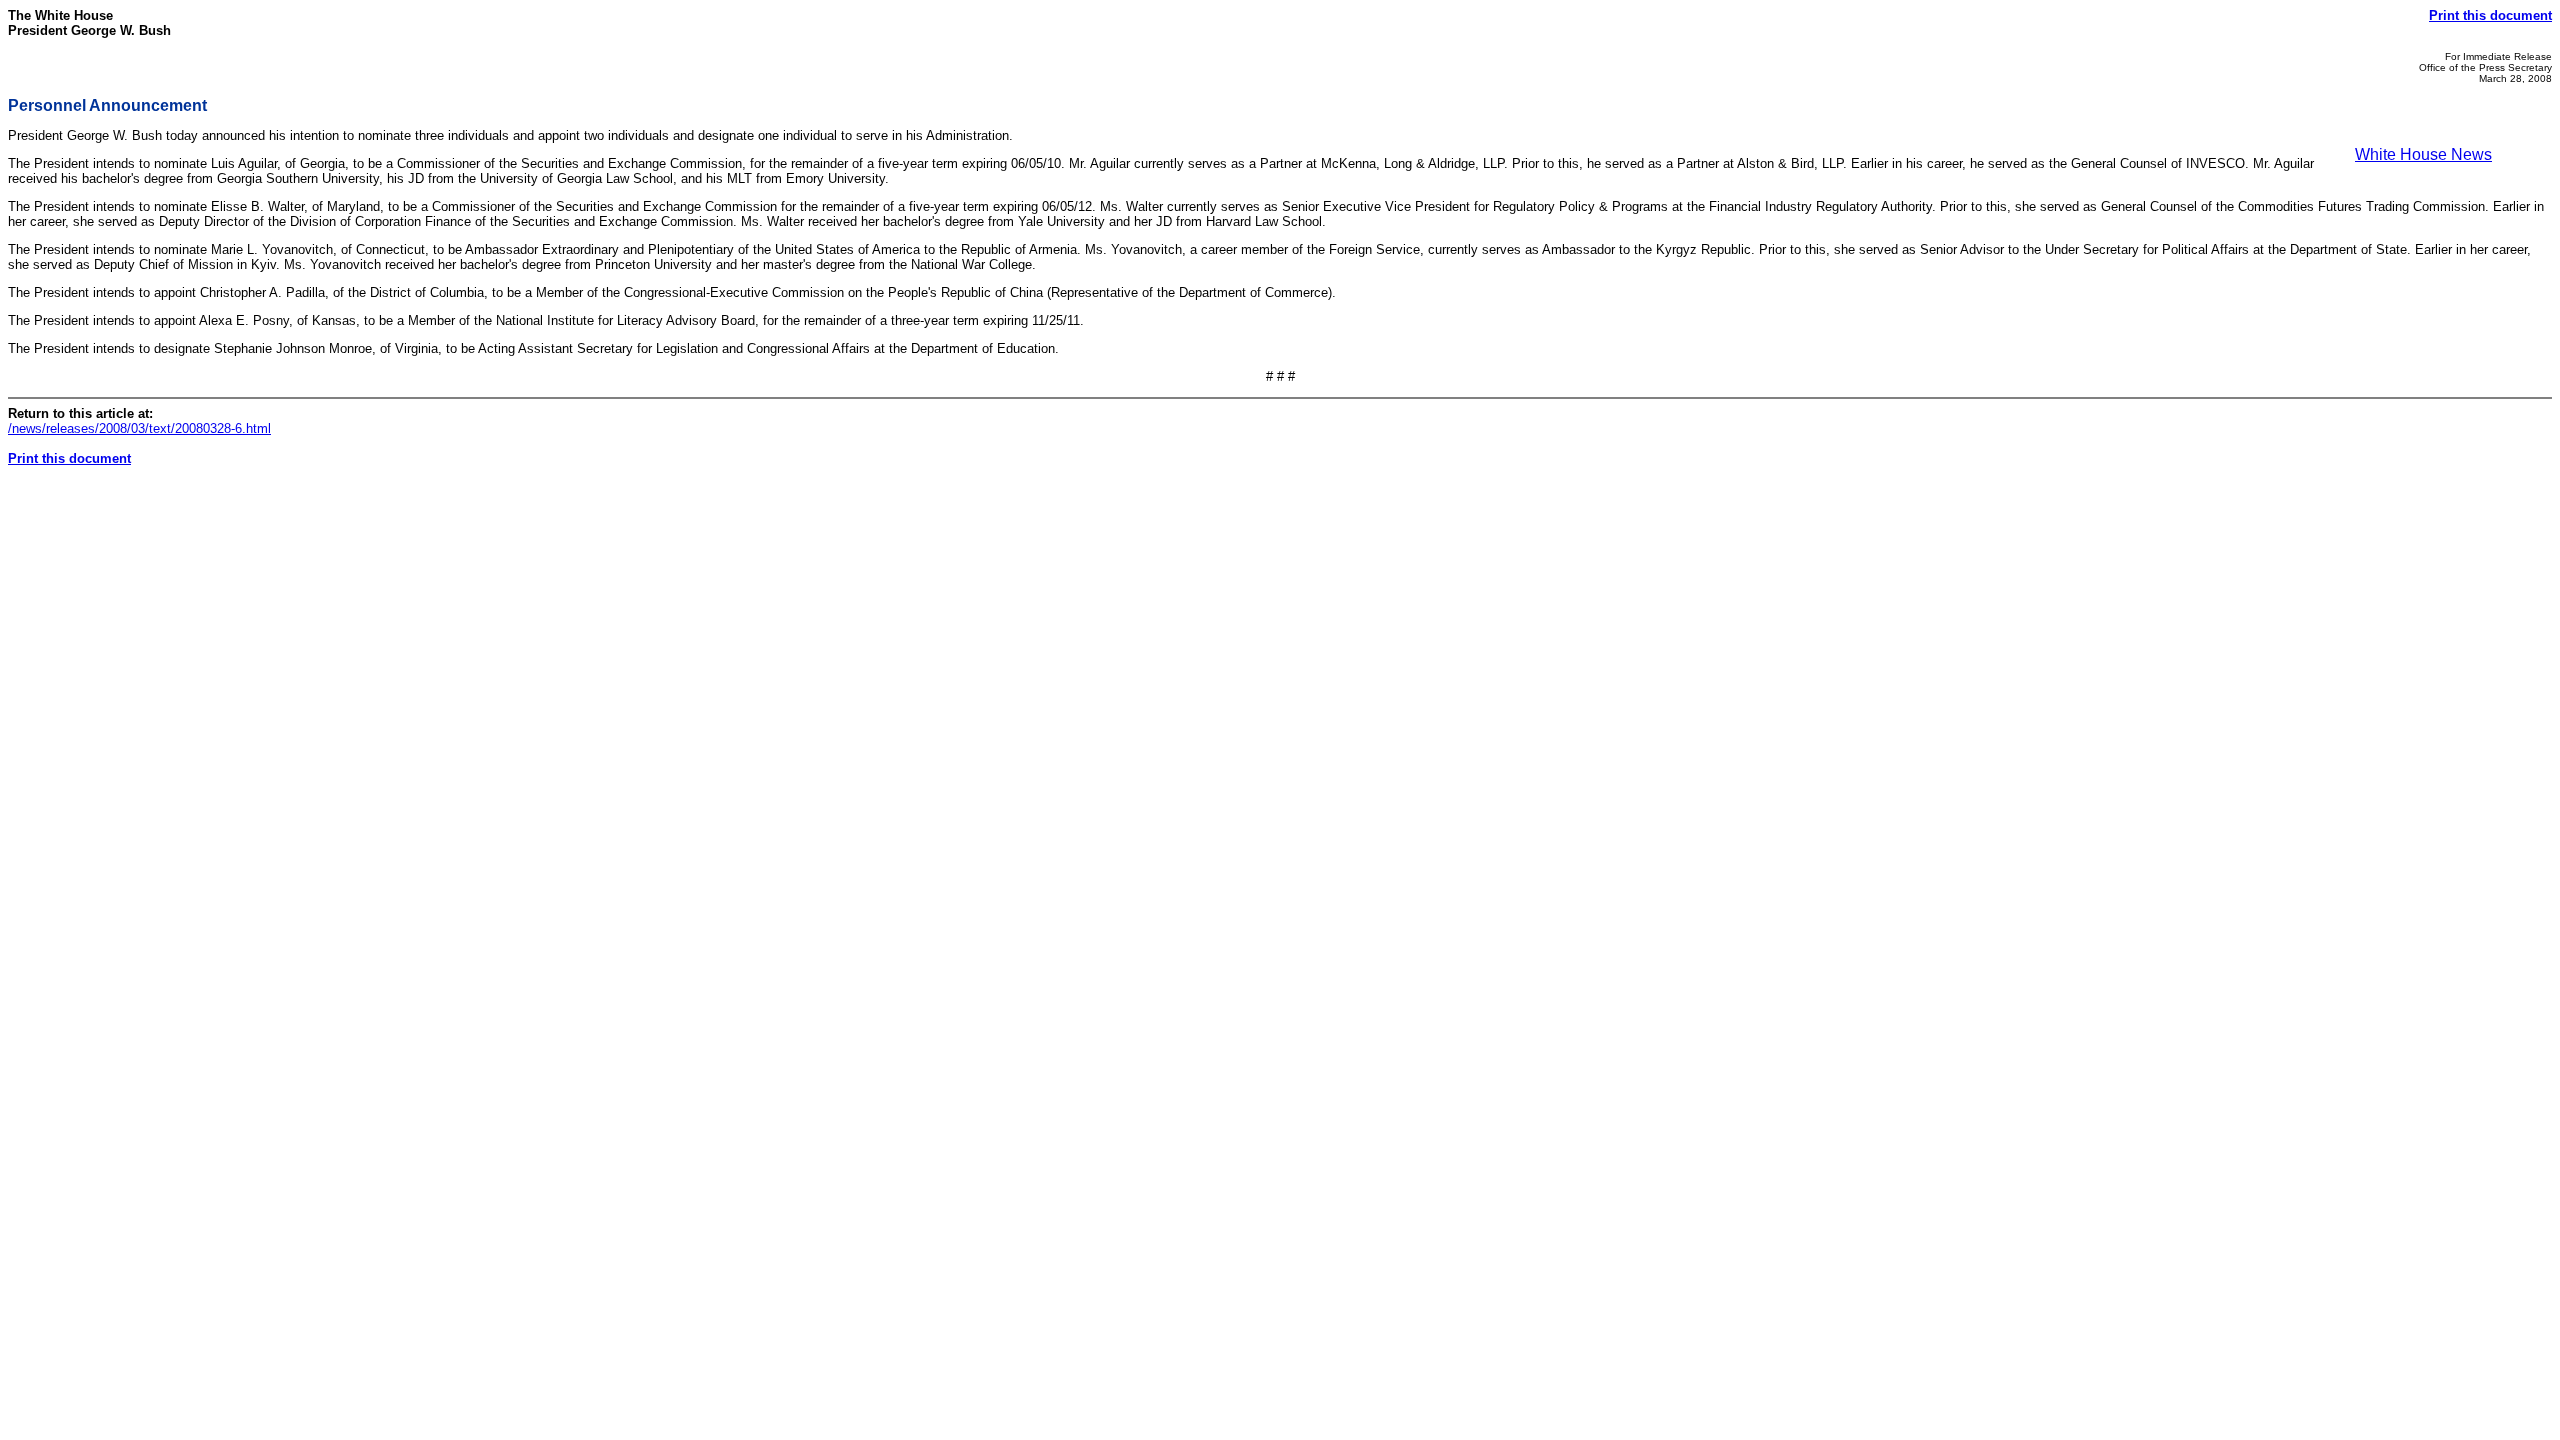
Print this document (2490, 15)
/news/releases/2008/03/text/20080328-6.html (139, 428)
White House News (2423, 154)
